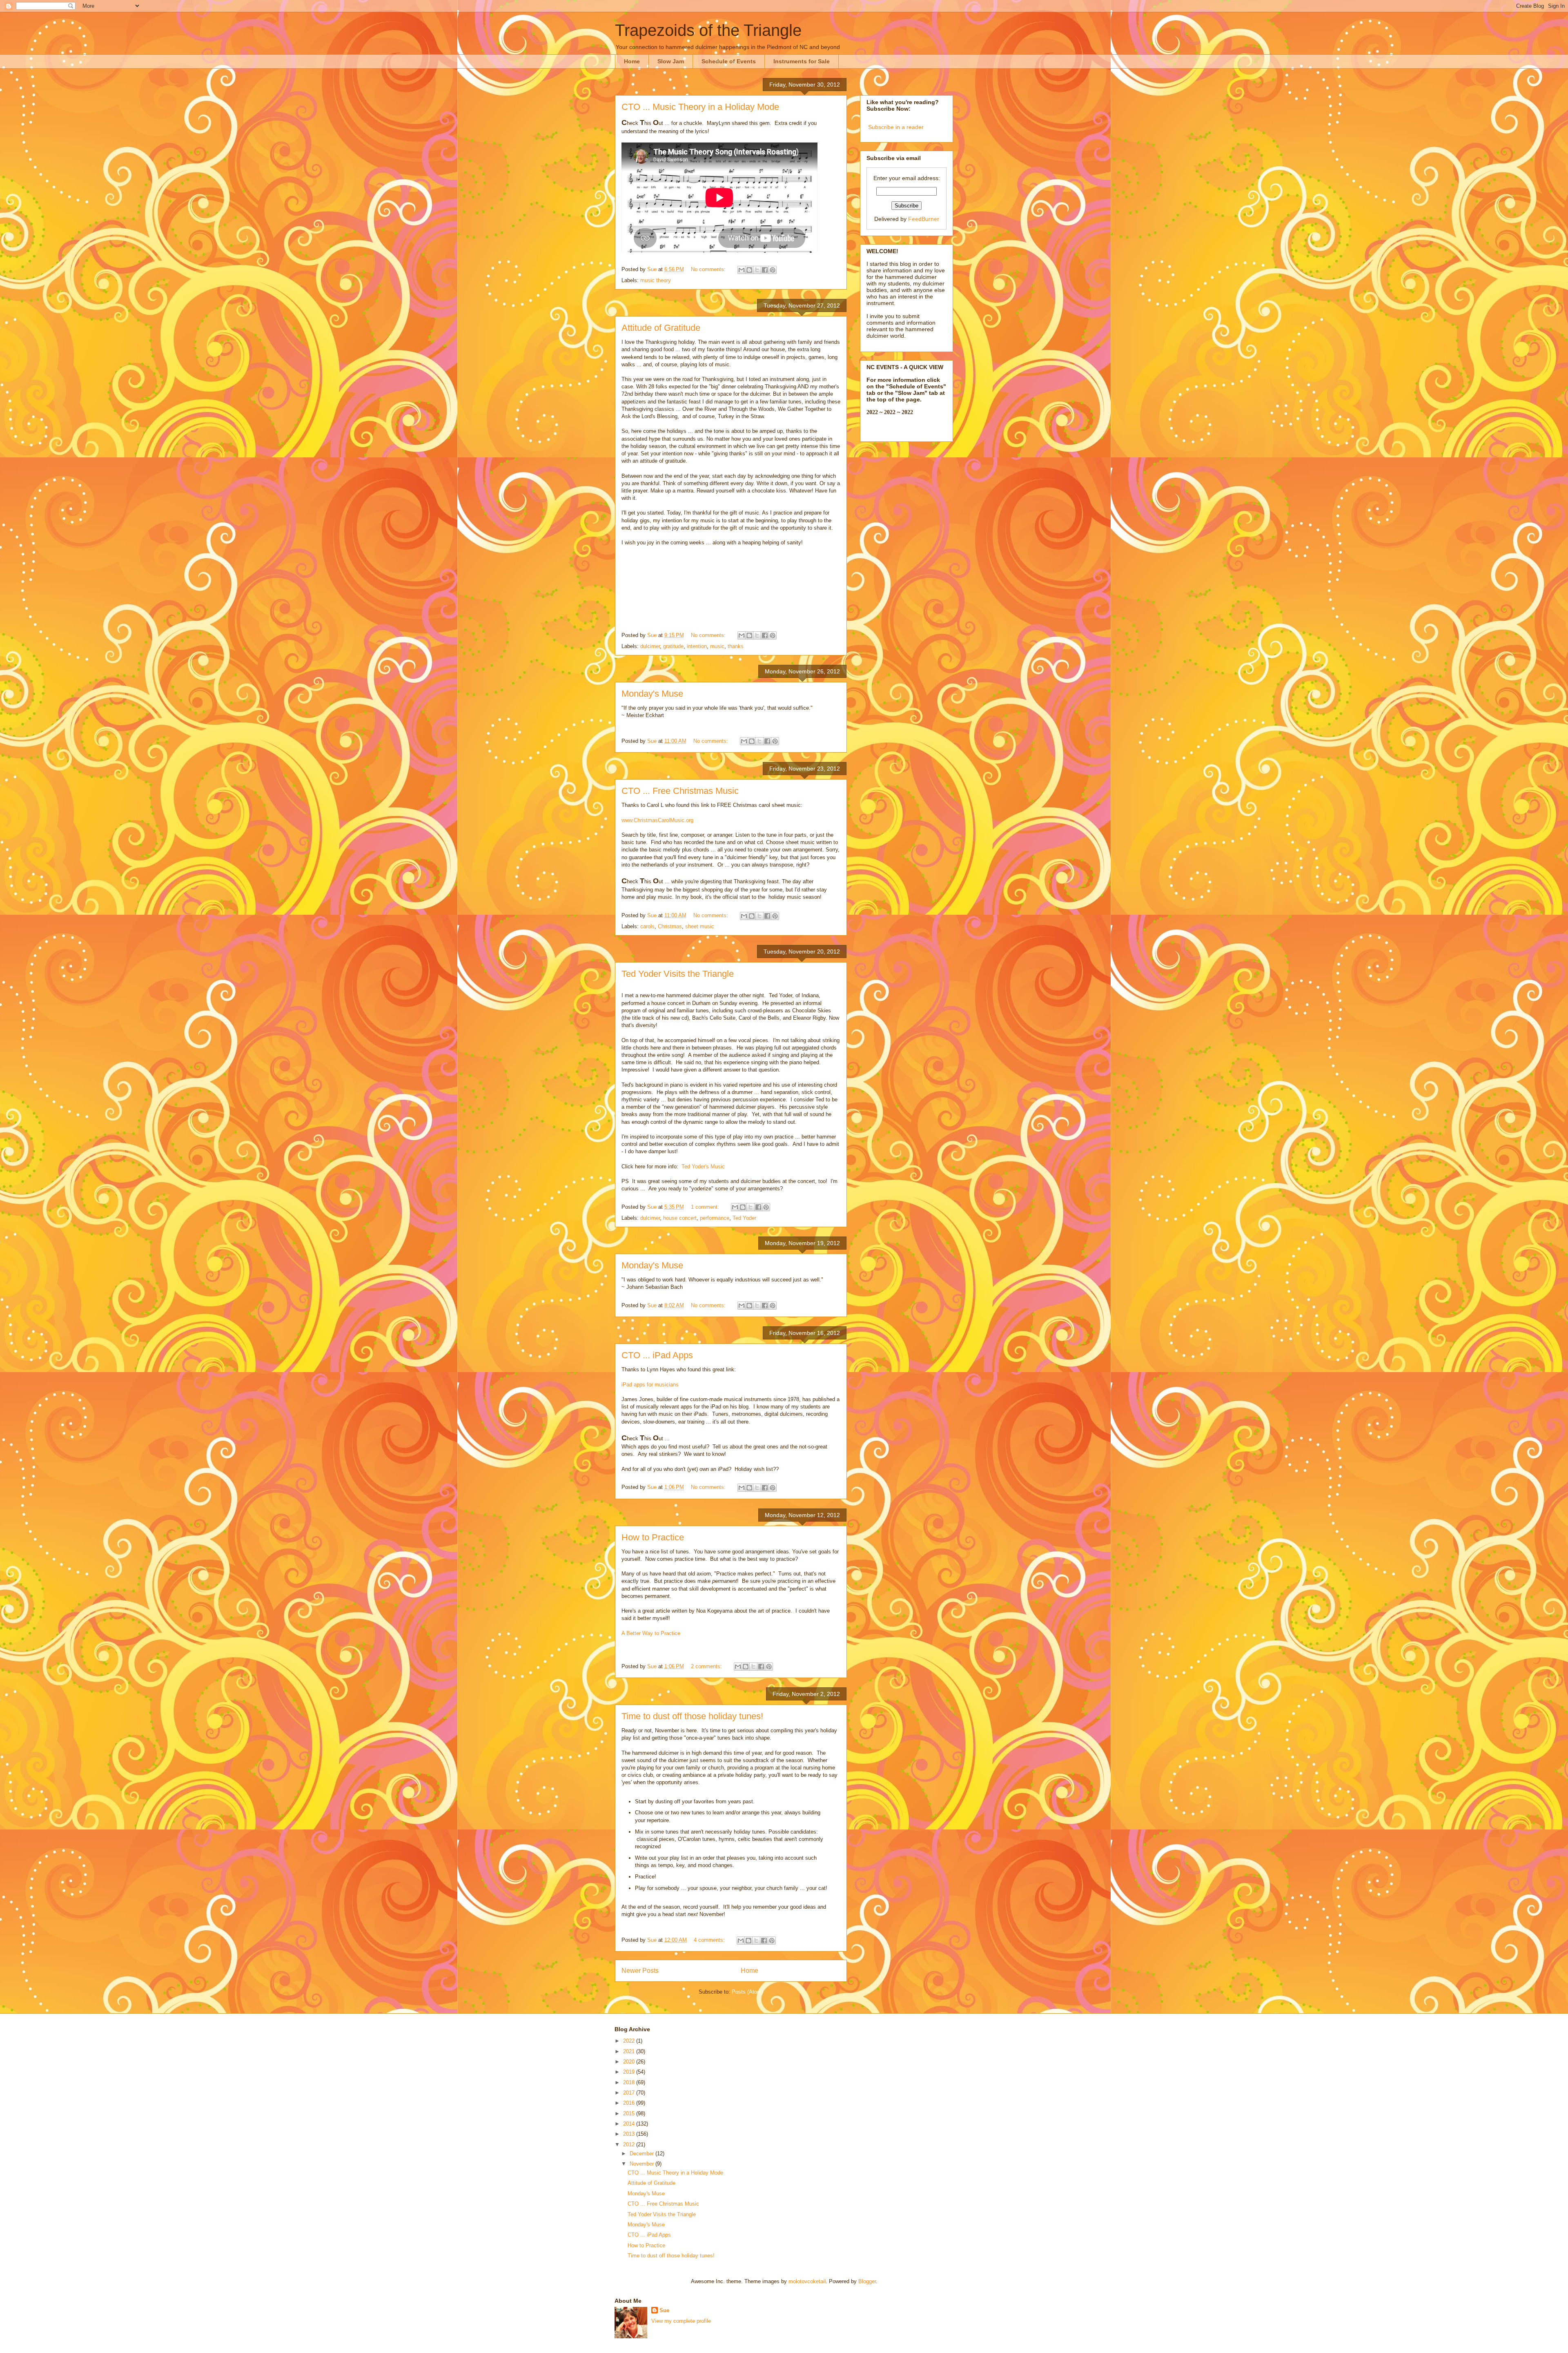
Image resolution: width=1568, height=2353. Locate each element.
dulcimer (650, 646)
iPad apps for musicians (650, 1385)
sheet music (700, 926)
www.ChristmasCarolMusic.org (657, 820)
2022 (630, 2041)
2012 (630, 2145)
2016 (630, 2103)
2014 (630, 2124)
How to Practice (653, 1537)
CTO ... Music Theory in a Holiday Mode (700, 107)
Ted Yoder (744, 1218)
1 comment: (706, 1207)
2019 (630, 2072)
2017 (630, 2093)
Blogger (867, 2281)
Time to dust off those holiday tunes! (692, 1716)
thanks (736, 646)
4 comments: (710, 1940)
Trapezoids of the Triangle (708, 30)
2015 (630, 2113)
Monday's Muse (652, 694)
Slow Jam (671, 61)
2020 (630, 2062)
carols (647, 926)
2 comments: (707, 1666)
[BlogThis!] (749, 270)
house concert (680, 1218)
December (643, 2154)
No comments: (709, 269)
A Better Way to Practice (651, 1633)
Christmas (670, 926)
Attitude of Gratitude (661, 328)
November (643, 2164)
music (717, 646)
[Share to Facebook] (765, 270)
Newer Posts (640, 1971)
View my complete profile (681, 2321)
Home (632, 61)
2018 (630, 2082)
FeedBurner (924, 219)
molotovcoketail (807, 2281)
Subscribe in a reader (896, 127)
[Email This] (742, 270)
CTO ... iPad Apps (657, 1355)
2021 (630, 2051)
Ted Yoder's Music (703, 1166)
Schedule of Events (729, 61)
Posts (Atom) (747, 1992)
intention (697, 646)
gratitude (673, 646)
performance (715, 1218)
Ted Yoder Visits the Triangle (678, 974)
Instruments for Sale (802, 61)
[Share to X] (757, 270)
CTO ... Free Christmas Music (680, 791)
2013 (630, 2134)
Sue (664, 2310)
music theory (656, 280)
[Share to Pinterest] (773, 270)
